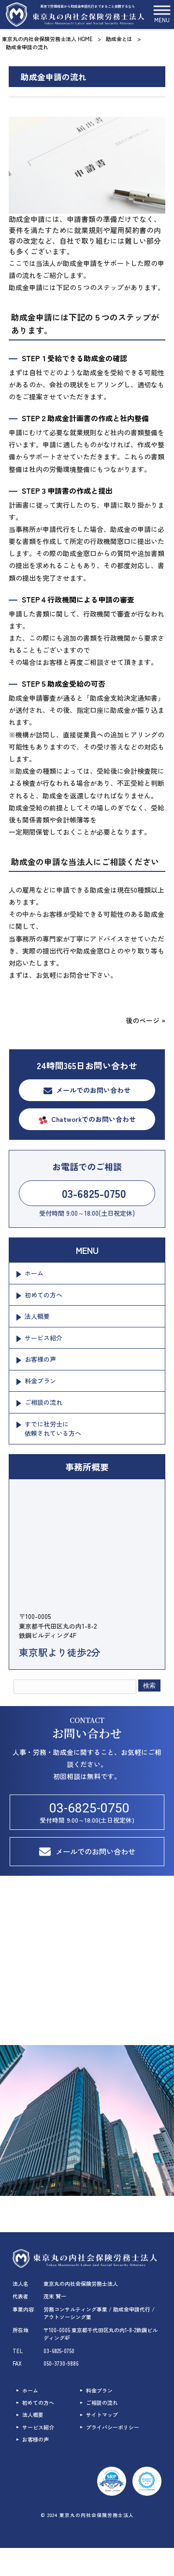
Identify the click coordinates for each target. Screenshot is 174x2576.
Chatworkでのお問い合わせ (94, 1119)
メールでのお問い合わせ (93, 1090)
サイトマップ (102, 2415)
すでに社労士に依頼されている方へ (53, 1429)
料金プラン (40, 1381)
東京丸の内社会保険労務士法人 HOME (47, 39)
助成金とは (119, 39)
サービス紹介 (43, 1338)
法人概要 (37, 1316)
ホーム (34, 1273)
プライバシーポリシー (113, 2427)
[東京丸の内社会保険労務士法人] (75, 15)
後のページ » (145, 1020)
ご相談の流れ (43, 1402)
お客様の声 (40, 1359)
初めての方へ (43, 1295)
